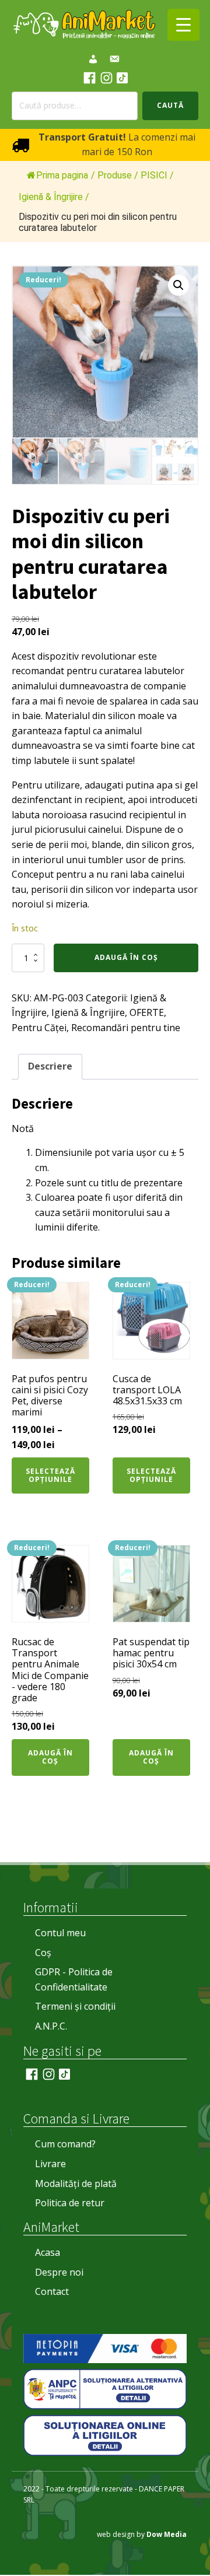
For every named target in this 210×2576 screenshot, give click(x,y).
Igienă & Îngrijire (88, 1012)
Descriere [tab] (50, 1066)
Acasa (48, 2252)
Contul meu (60, 1933)
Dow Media (167, 2534)
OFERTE (147, 1012)
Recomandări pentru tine (126, 1028)
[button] (178, 285)
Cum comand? (65, 2144)
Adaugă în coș (126, 957)
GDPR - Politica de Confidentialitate (74, 1979)
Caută (170, 105)
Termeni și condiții (75, 2006)
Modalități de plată (76, 2184)
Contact (52, 2291)
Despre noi (59, 2272)
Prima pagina (62, 175)
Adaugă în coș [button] (50, 1757)
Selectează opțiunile (50, 1475)
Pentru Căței (39, 1028)
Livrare (50, 2164)
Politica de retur (70, 2203)
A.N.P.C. (51, 2026)
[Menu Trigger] (183, 25)
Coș (43, 1953)
